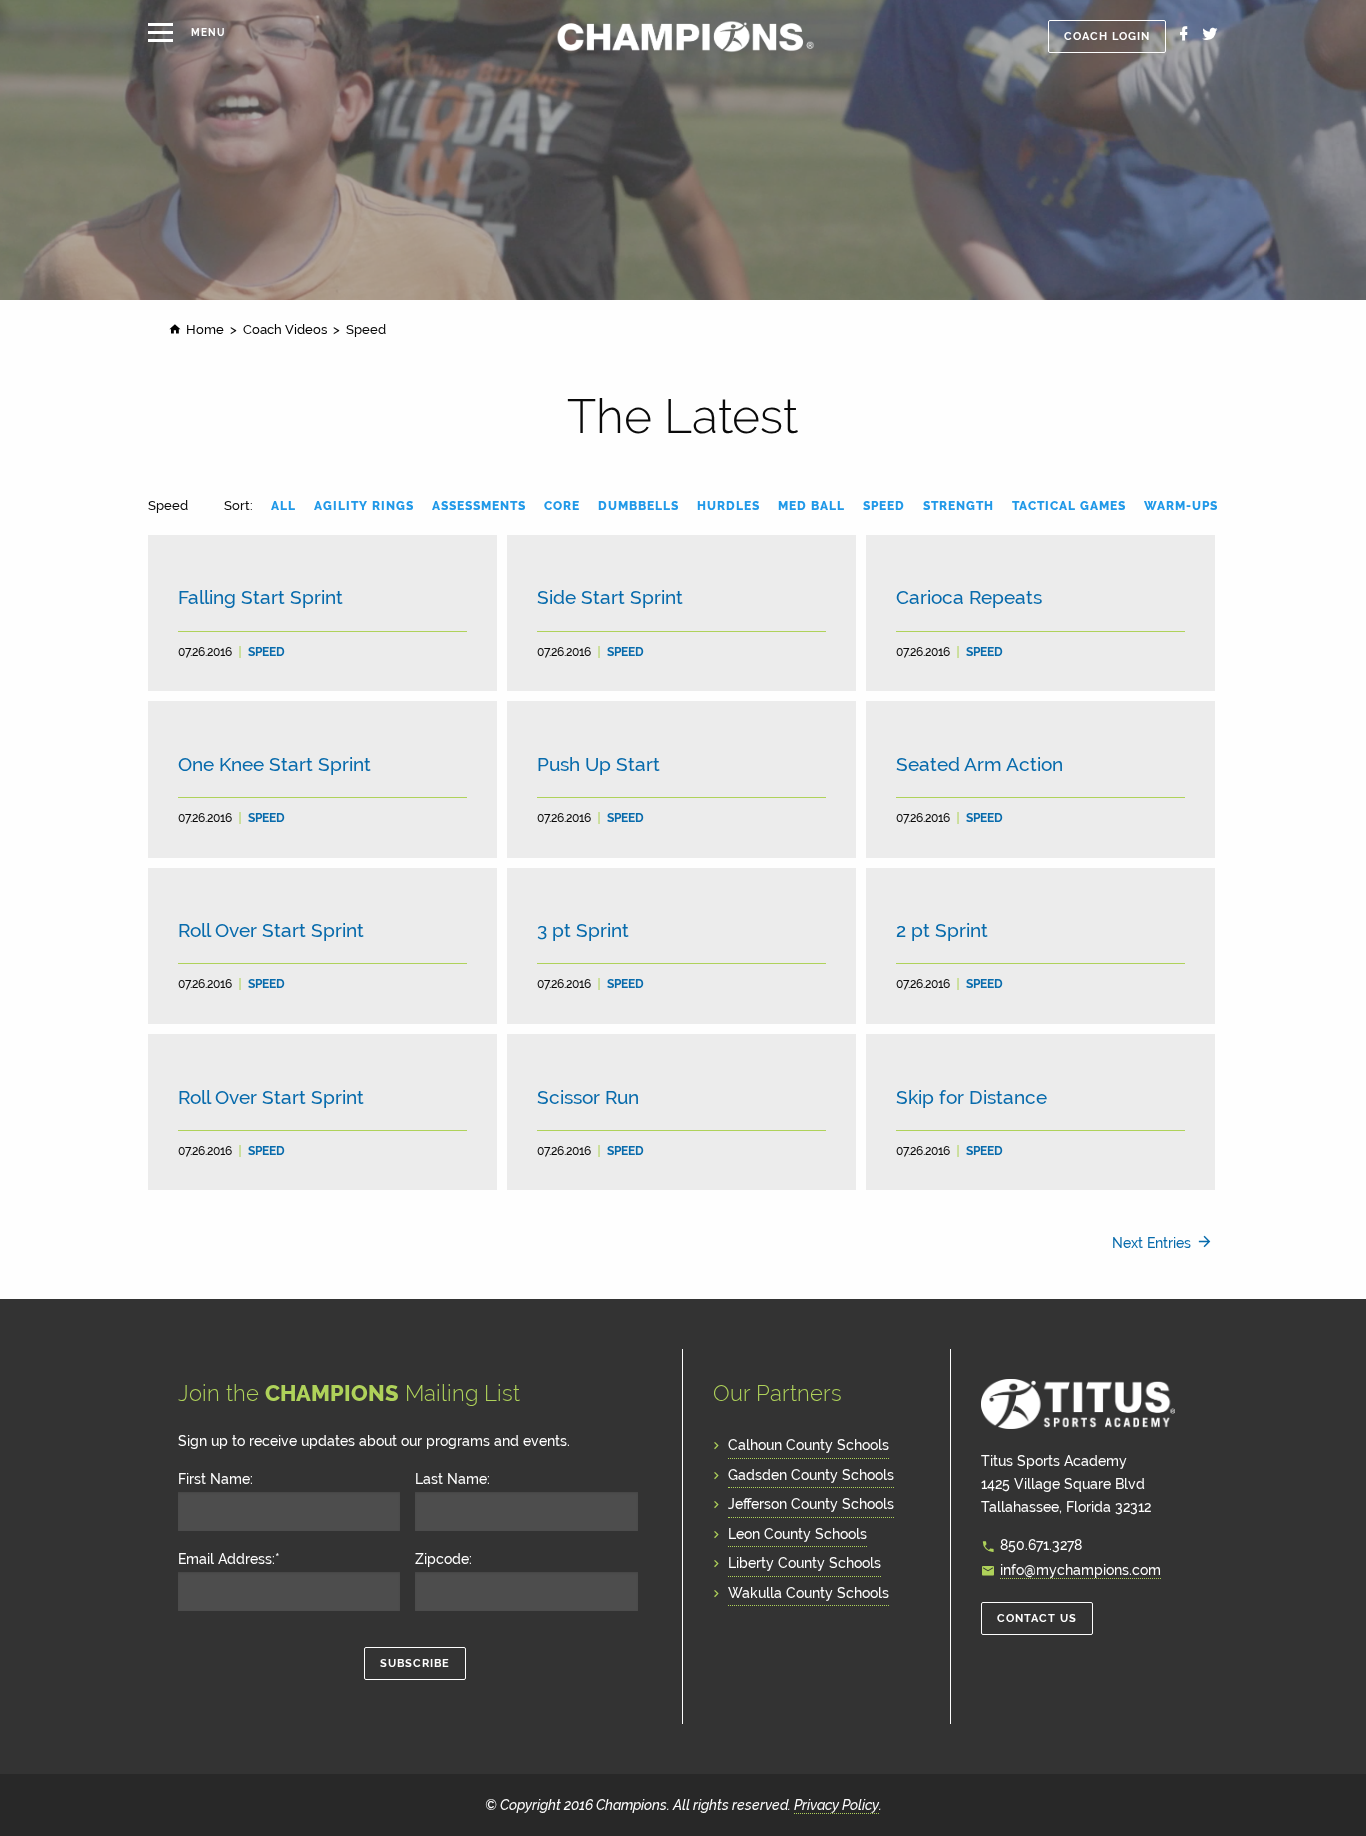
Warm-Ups (1181, 506)
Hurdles (728, 506)
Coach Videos (285, 329)
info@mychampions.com (1080, 1569)
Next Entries (1151, 1242)
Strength (958, 506)
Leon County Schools (797, 1533)
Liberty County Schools (804, 1562)
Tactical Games (1069, 506)
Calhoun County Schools (808, 1444)
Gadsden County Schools (811, 1474)
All (283, 506)
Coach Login (1107, 36)
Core (562, 506)
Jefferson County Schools (811, 1503)
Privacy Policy (836, 1804)
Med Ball (811, 506)
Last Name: (452, 1479)
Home (205, 329)
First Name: (215, 1479)
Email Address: (229, 1559)
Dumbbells (638, 506)
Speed (884, 506)
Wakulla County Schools (808, 1592)
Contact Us (1037, 1618)
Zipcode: (443, 1559)
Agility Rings (364, 506)
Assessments (479, 506)
